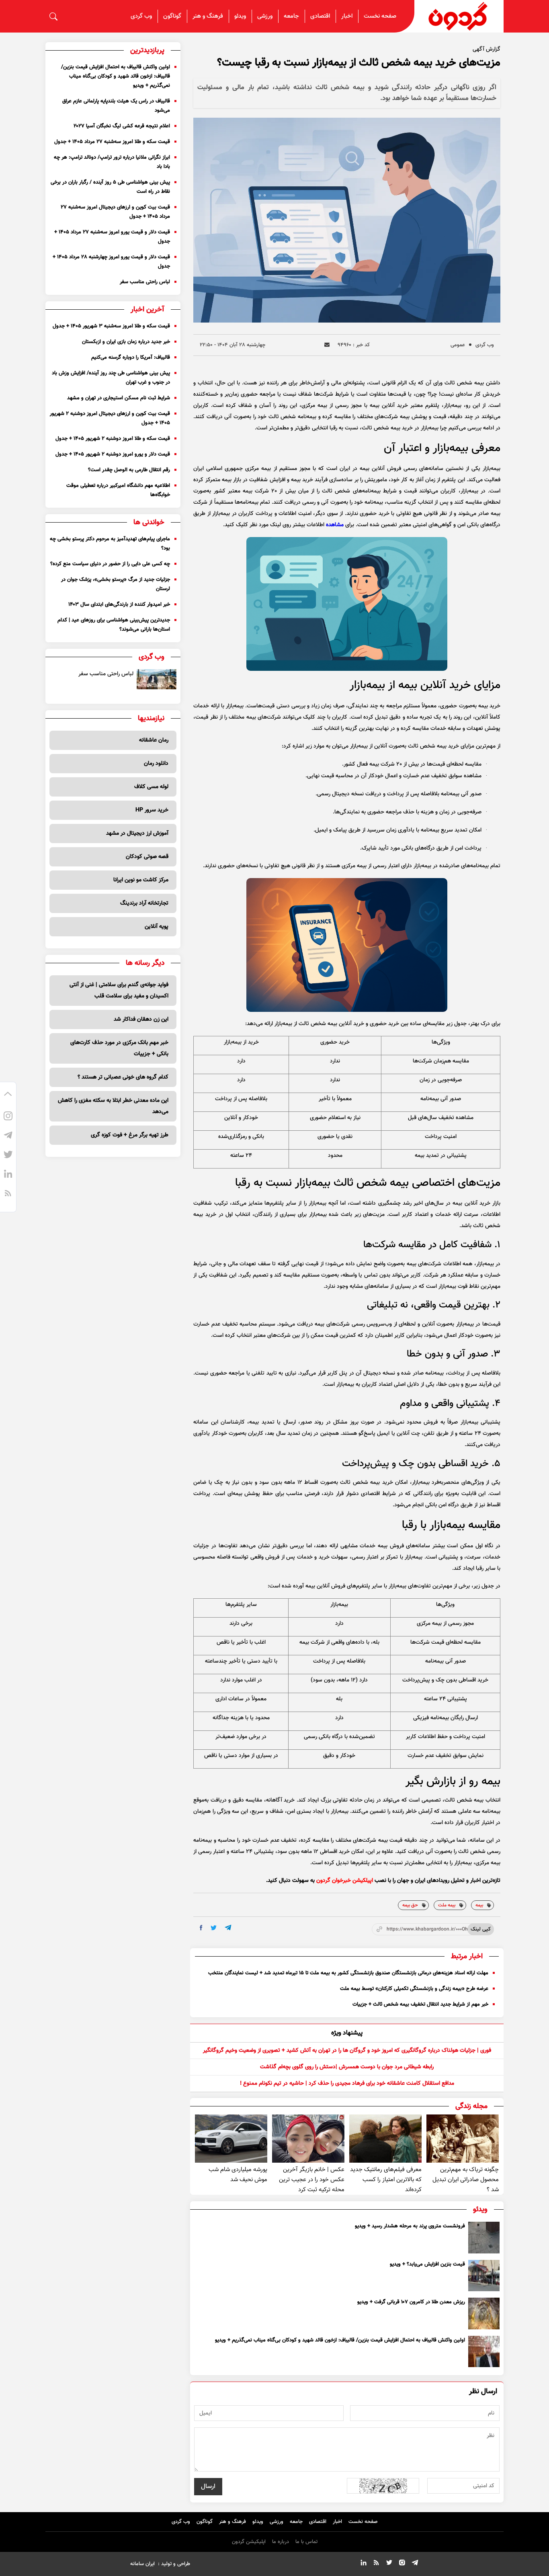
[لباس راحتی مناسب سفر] (157, 679)
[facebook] (201, 1928)
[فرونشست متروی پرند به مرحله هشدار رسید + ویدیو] (484, 2237)
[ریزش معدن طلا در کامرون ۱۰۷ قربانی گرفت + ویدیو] (484, 2313)
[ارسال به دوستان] (327, 345)
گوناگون (172, 16)
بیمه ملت (447, 1905)
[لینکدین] (8, 1175)
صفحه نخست (380, 16)
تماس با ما (306, 2542)
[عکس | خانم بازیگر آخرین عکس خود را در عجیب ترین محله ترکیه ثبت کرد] (308, 2139)
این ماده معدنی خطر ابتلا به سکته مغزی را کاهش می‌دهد (113, 1106)
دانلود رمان (156, 764)
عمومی (458, 345)
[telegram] (228, 1927)
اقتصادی (320, 16)
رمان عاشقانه (154, 740)
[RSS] (8, 1194)
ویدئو (240, 16)
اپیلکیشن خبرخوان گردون (345, 1881)
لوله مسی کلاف (151, 787)
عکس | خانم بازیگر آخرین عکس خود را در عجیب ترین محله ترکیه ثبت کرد (312, 2180)
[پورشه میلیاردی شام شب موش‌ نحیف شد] (231, 2139)
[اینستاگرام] (8, 1117)
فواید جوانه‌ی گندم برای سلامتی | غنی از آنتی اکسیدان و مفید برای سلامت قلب (119, 991)
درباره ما (281, 2542)
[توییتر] (8, 1156)
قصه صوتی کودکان (147, 857)
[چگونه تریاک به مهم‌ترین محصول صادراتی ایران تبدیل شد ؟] (463, 2139)
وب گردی (141, 16)
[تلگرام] (8, 1136)
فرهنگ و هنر (208, 16)
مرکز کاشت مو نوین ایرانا (141, 880)
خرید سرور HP (152, 810)
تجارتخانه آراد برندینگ (144, 903)
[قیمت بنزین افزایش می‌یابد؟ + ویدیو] (484, 2276)
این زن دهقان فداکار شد (141, 1019)
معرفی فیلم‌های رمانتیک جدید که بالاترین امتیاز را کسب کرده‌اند (386, 2180)
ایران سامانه (142, 2564)
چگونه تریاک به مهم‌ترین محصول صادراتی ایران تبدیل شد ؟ (466, 2180)
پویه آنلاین (157, 927)
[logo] (459, 16)
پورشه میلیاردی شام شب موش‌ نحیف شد (238, 2175)
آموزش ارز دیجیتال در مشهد (137, 833)
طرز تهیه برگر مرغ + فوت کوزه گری (130, 1135)
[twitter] (214, 1928)
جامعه (291, 16)
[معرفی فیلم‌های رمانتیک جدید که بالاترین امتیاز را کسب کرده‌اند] (385, 2139)
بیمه (479, 1905)
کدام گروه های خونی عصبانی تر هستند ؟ (123, 1077)
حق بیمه (410, 1905)
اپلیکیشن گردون (249, 2542)
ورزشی (265, 16)
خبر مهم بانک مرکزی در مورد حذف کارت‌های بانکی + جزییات (119, 1048)
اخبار (347, 16)
